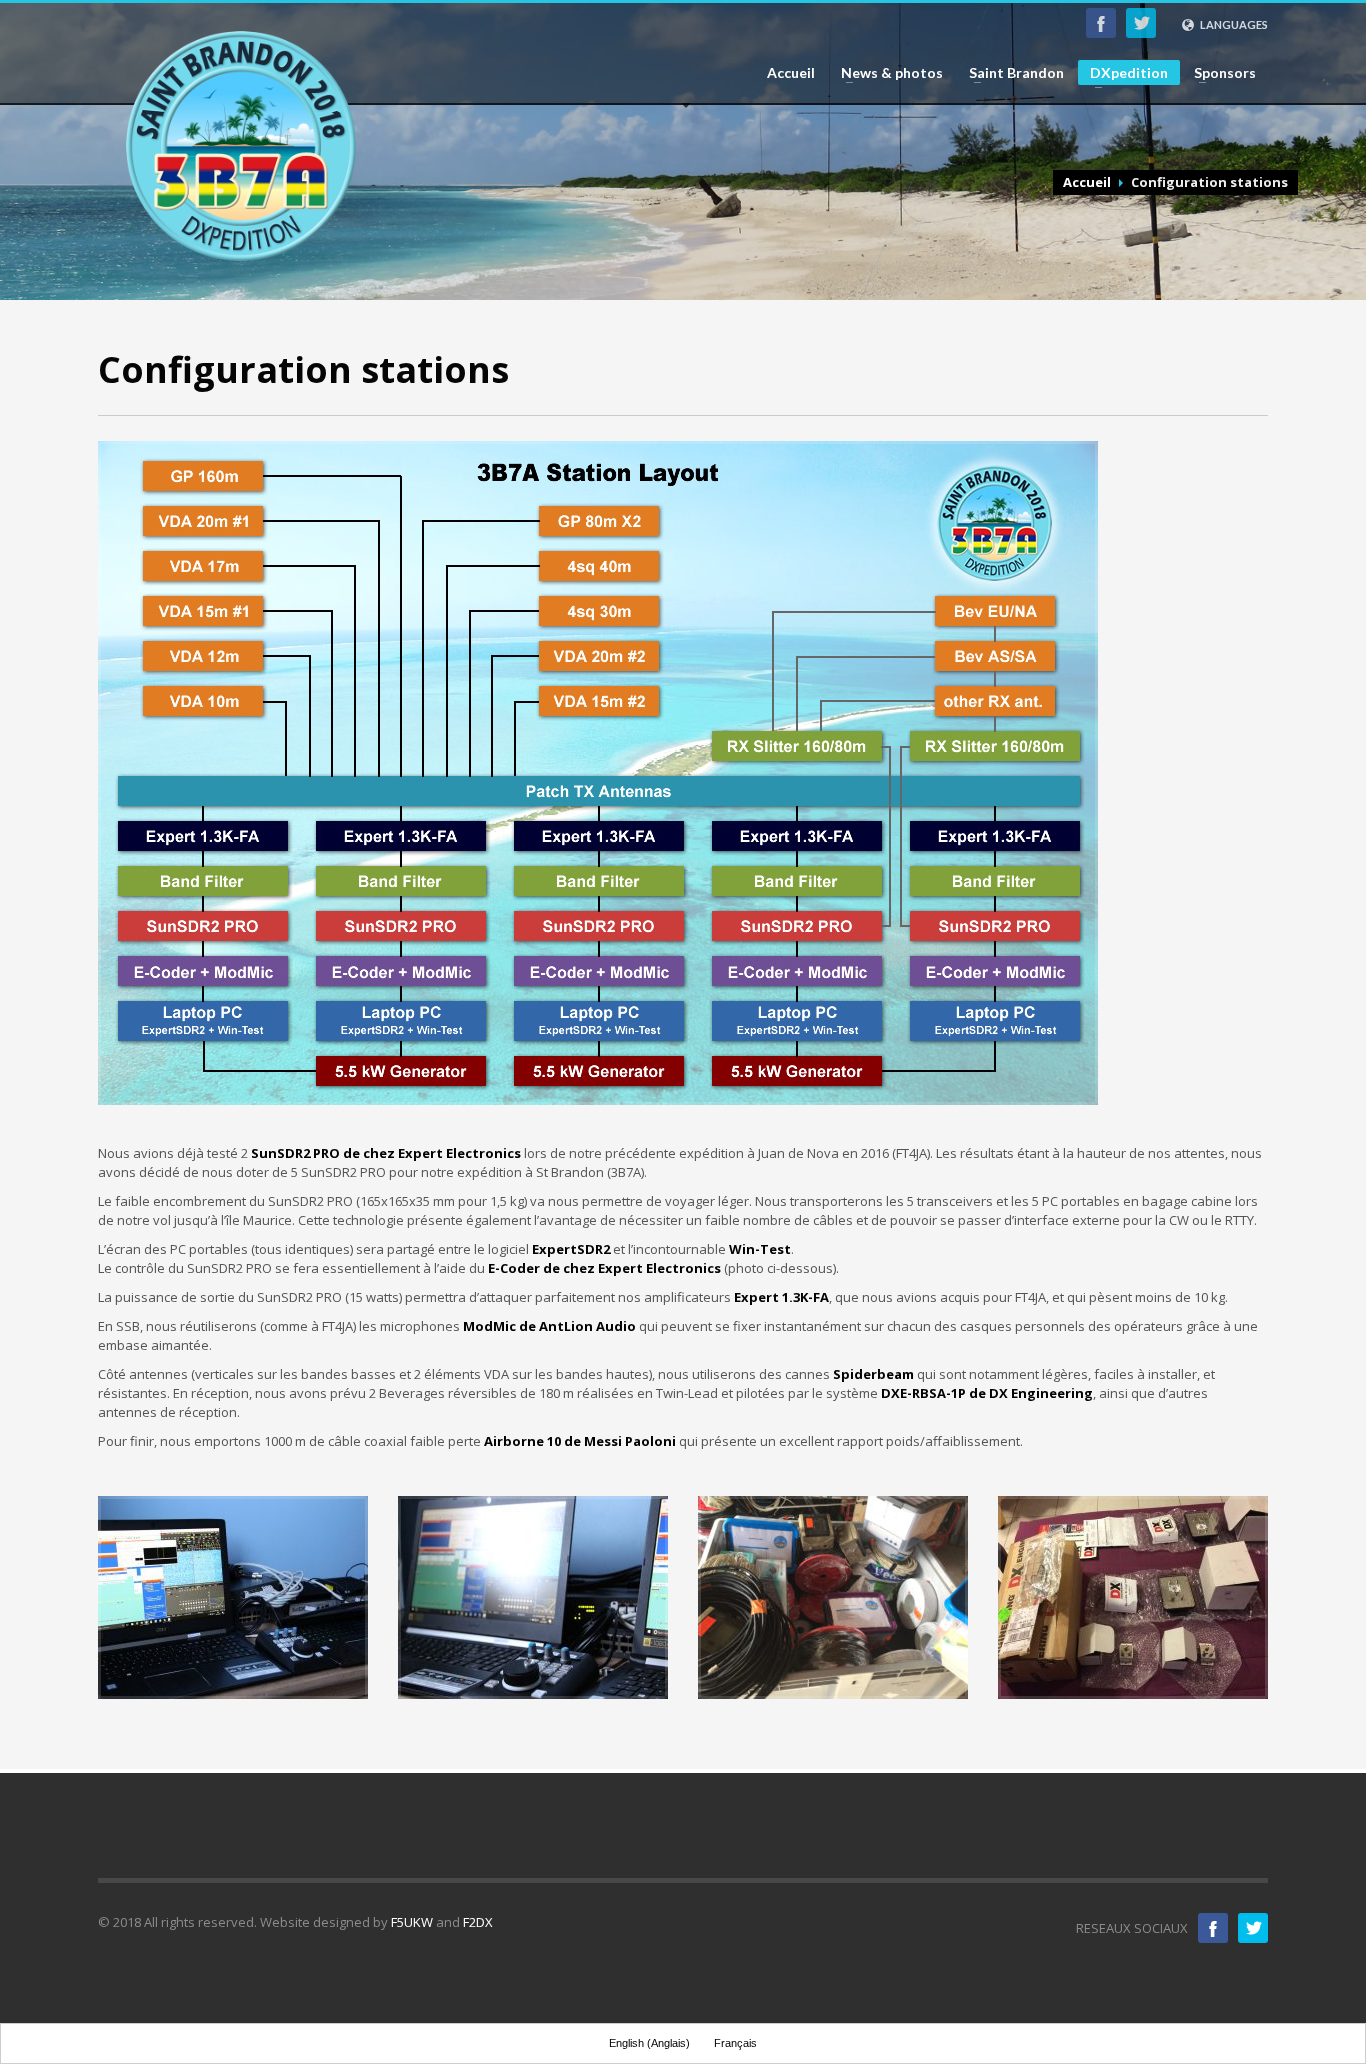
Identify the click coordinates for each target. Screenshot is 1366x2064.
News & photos (886, 73)
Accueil (791, 73)
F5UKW (412, 1922)
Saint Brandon (1010, 73)
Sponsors (1219, 73)
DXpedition (1123, 74)
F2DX (478, 1922)
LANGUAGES (1233, 24)
